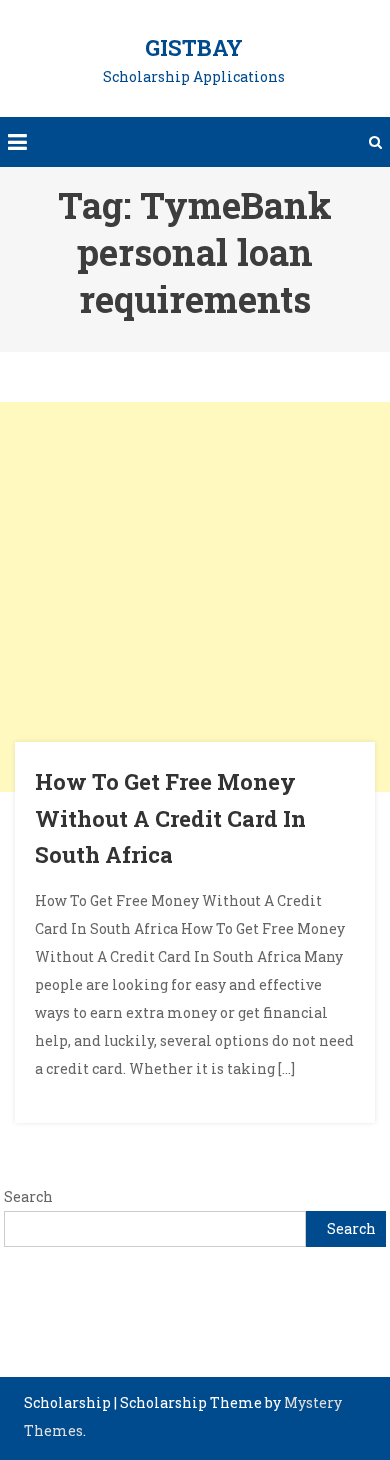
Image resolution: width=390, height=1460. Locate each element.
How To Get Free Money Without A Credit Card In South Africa (170, 818)
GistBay (194, 47)
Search (28, 1196)
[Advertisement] (195, 597)
